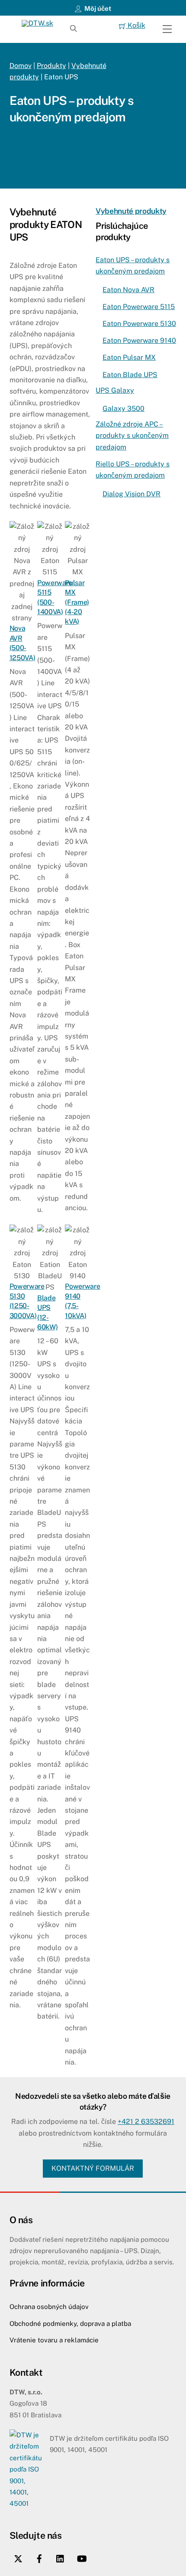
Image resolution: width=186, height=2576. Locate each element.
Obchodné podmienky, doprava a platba (70, 2324)
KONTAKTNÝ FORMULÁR (93, 2168)
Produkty (51, 66)
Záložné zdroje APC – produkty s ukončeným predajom (132, 436)
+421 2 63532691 (146, 2122)
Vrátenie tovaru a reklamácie (54, 2340)
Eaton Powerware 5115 (139, 307)
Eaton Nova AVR (128, 290)
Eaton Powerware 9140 (139, 340)
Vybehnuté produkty (131, 211)
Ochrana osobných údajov (49, 2307)
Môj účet (97, 8)
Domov (21, 66)
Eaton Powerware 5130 (139, 324)
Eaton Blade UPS (130, 375)
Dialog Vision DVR (131, 494)
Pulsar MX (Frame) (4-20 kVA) (77, 602)
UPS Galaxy (115, 390)
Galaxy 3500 (123, 409)
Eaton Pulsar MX (129, 357)
